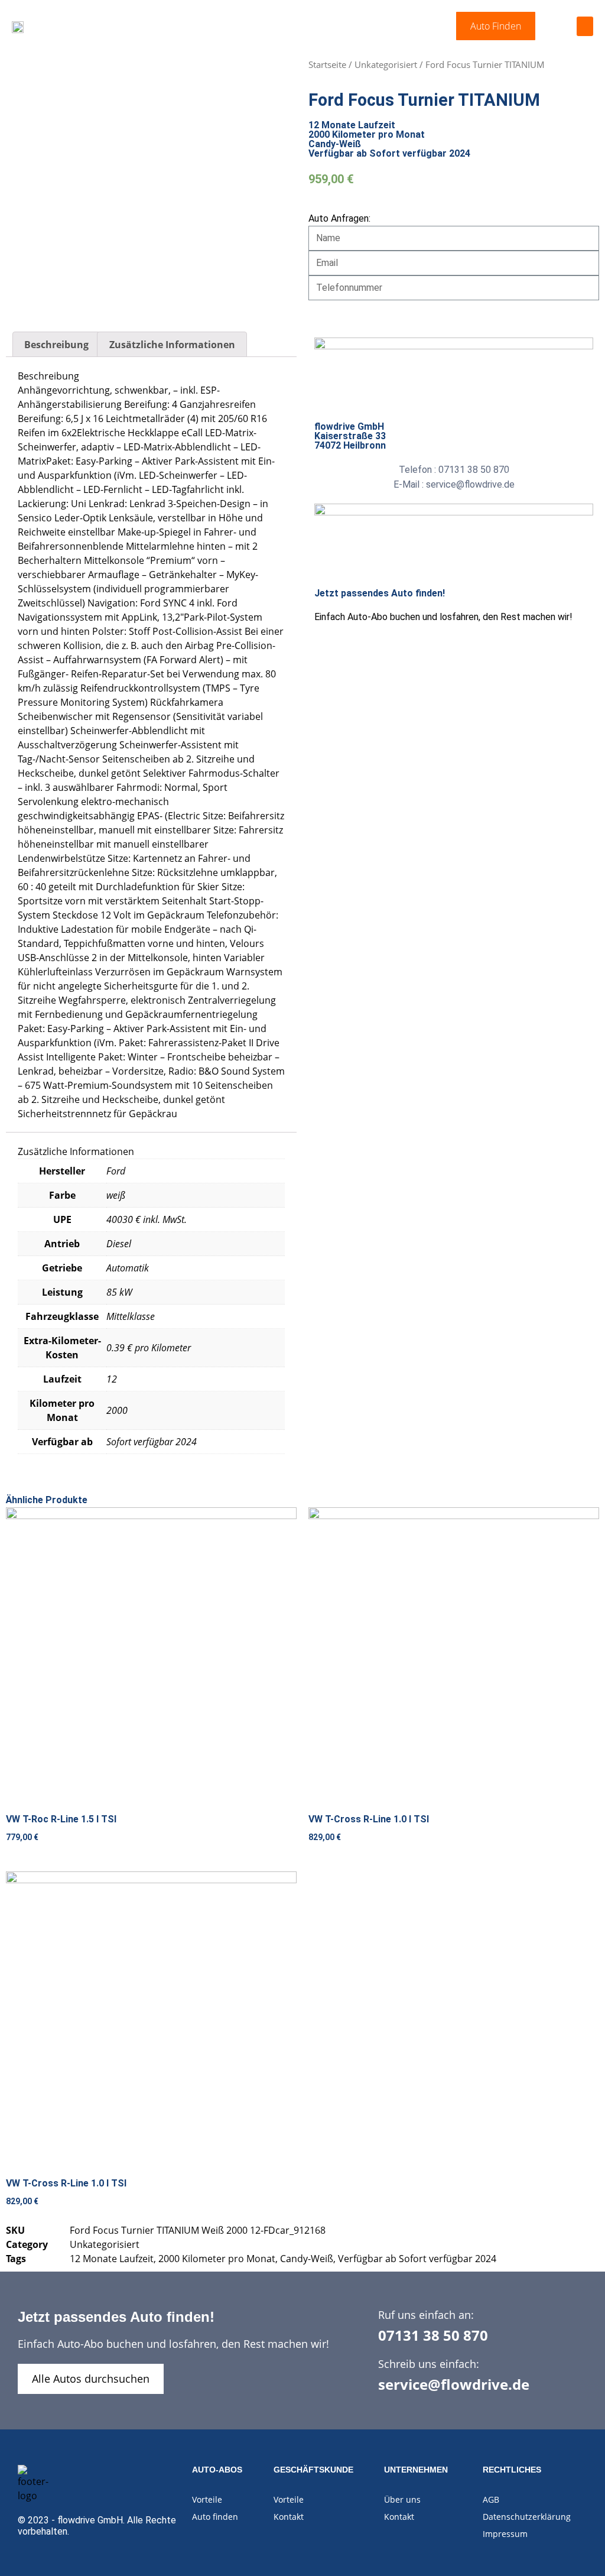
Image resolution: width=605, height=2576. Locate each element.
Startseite (327, 64)
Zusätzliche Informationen (172, 345)
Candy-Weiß (307, 2259)
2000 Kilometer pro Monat (217, 2259)
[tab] (56, 345)
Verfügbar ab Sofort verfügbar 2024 (417, 2259)
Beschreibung (56, 345)
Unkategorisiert (386, 64)
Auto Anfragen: (339, 218)
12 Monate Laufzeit (112, 2259)
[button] (496, 26)
